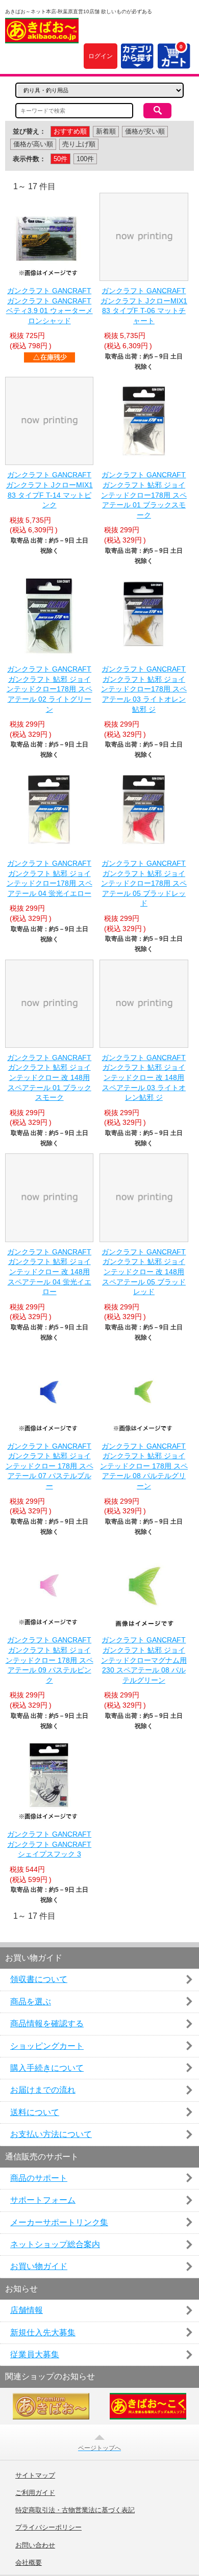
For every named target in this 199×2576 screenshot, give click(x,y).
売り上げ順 (79, 144)
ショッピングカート (47, 2046)
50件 (60, 159)
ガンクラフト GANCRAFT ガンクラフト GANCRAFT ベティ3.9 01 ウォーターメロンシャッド (49, 306)
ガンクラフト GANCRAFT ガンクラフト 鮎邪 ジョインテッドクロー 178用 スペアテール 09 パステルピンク (49, 1660)
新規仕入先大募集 (43, 2333)
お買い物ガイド (39, 2266)
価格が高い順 (33, 144)
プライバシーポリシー (48, 2528)
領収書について (39, 1979)
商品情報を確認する (47, 2024)
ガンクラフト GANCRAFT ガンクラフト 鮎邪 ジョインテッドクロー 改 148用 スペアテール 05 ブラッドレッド (144, 1272)
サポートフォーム (43, 2200)
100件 (85, 159)
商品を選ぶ (31, 2002)
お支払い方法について (51, 2134)
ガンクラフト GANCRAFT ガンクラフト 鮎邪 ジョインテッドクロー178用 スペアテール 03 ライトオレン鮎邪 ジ (144, 689)
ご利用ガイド (35, 2493)
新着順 (106, 131)
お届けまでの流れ (43, 2090)
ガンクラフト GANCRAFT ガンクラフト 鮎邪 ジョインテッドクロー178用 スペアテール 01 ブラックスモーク (144, 495)
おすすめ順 (70, 131)
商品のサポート (39, 2178)
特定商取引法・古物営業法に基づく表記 (75, 2510)
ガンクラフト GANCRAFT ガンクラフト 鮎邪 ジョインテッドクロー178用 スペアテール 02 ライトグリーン (49, 689)
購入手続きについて (47, 2068)
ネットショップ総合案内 (55, 2244)
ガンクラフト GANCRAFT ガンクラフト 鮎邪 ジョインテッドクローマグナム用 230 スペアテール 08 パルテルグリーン (144, 1660)
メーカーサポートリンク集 (59, 2222)
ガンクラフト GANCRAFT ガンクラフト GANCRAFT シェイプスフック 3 (49, 1844)
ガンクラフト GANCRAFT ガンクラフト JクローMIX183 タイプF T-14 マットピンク (49, 490)
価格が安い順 (145, 131)
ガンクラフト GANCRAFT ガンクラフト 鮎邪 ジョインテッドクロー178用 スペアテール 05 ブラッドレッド (144, 883)
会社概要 (29, 2563)
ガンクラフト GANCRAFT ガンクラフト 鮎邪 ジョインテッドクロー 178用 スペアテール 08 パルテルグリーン (144, 1466)
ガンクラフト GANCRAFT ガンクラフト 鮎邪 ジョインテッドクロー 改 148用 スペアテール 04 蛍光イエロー (49, 1272)
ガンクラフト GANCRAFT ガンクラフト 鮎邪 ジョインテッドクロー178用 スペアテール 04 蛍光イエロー (49, 878)
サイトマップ (35, 2476)
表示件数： (29, 159)
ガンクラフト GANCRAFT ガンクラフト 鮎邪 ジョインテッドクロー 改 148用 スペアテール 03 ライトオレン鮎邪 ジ (144, 1077)
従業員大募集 (35, 2354)
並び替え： (29, 131)
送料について (35, 2112)
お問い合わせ (35, 2545)
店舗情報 (27, 2310)
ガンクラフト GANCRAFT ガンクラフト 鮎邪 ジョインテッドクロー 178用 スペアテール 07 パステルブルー (49, 1466)
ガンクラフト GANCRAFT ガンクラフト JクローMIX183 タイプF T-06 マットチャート (144, 306)
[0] (173, 62)
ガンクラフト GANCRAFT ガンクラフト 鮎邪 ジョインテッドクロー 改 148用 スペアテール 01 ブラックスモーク (49, 1077)
